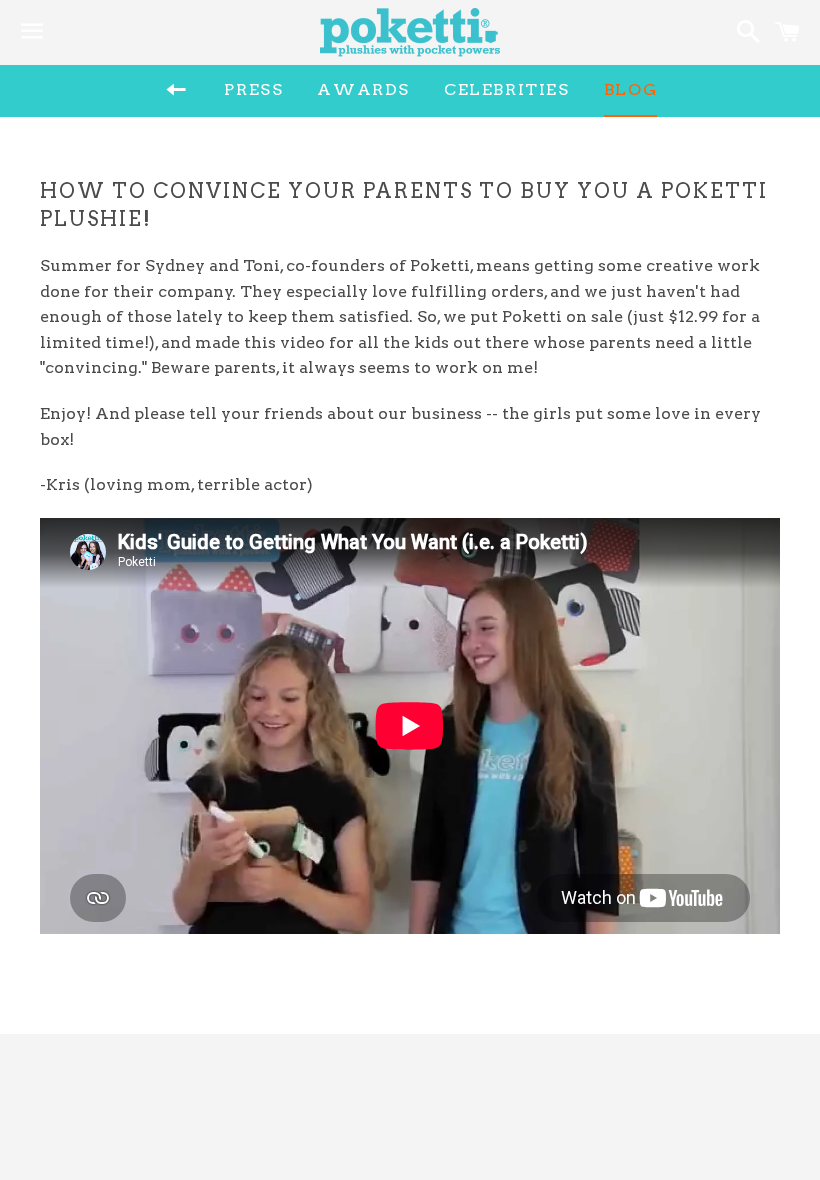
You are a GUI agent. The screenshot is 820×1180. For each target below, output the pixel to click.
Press (253, 89)
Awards (363, 89)
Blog (630, 89)
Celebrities (507, 89)
